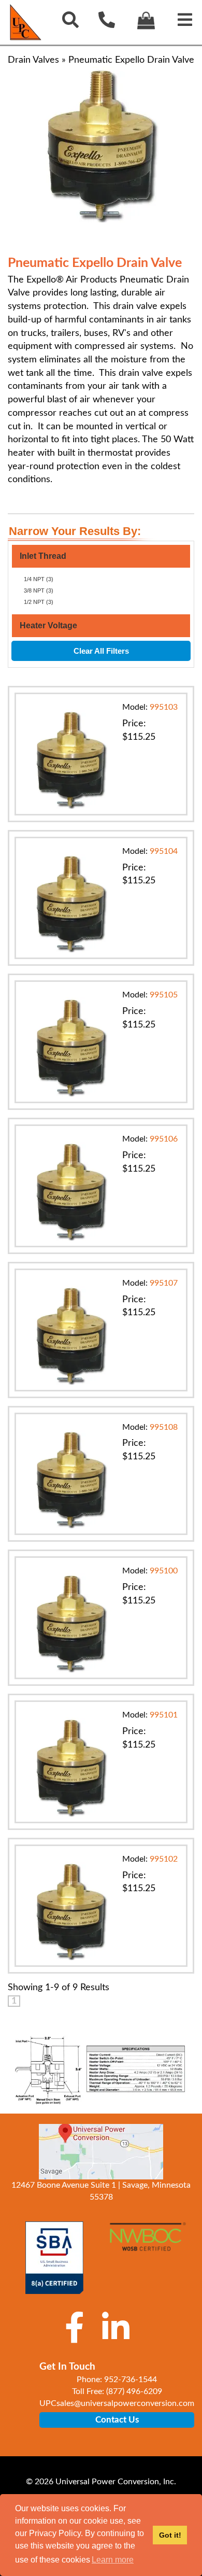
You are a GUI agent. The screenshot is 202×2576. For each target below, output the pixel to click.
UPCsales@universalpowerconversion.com (117, 2403)
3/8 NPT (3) (39, 590)
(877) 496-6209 (134, 2391)
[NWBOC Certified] (148, 2243)
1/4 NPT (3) (39, 579)
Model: (150, 707)
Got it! (170, 2535)
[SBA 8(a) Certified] (54, 2258)
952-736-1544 (131, 2380)
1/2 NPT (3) (39, 602)
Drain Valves (33, 60)
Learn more (113, 2560)
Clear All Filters (101, 651)
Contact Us (117, 2420)
